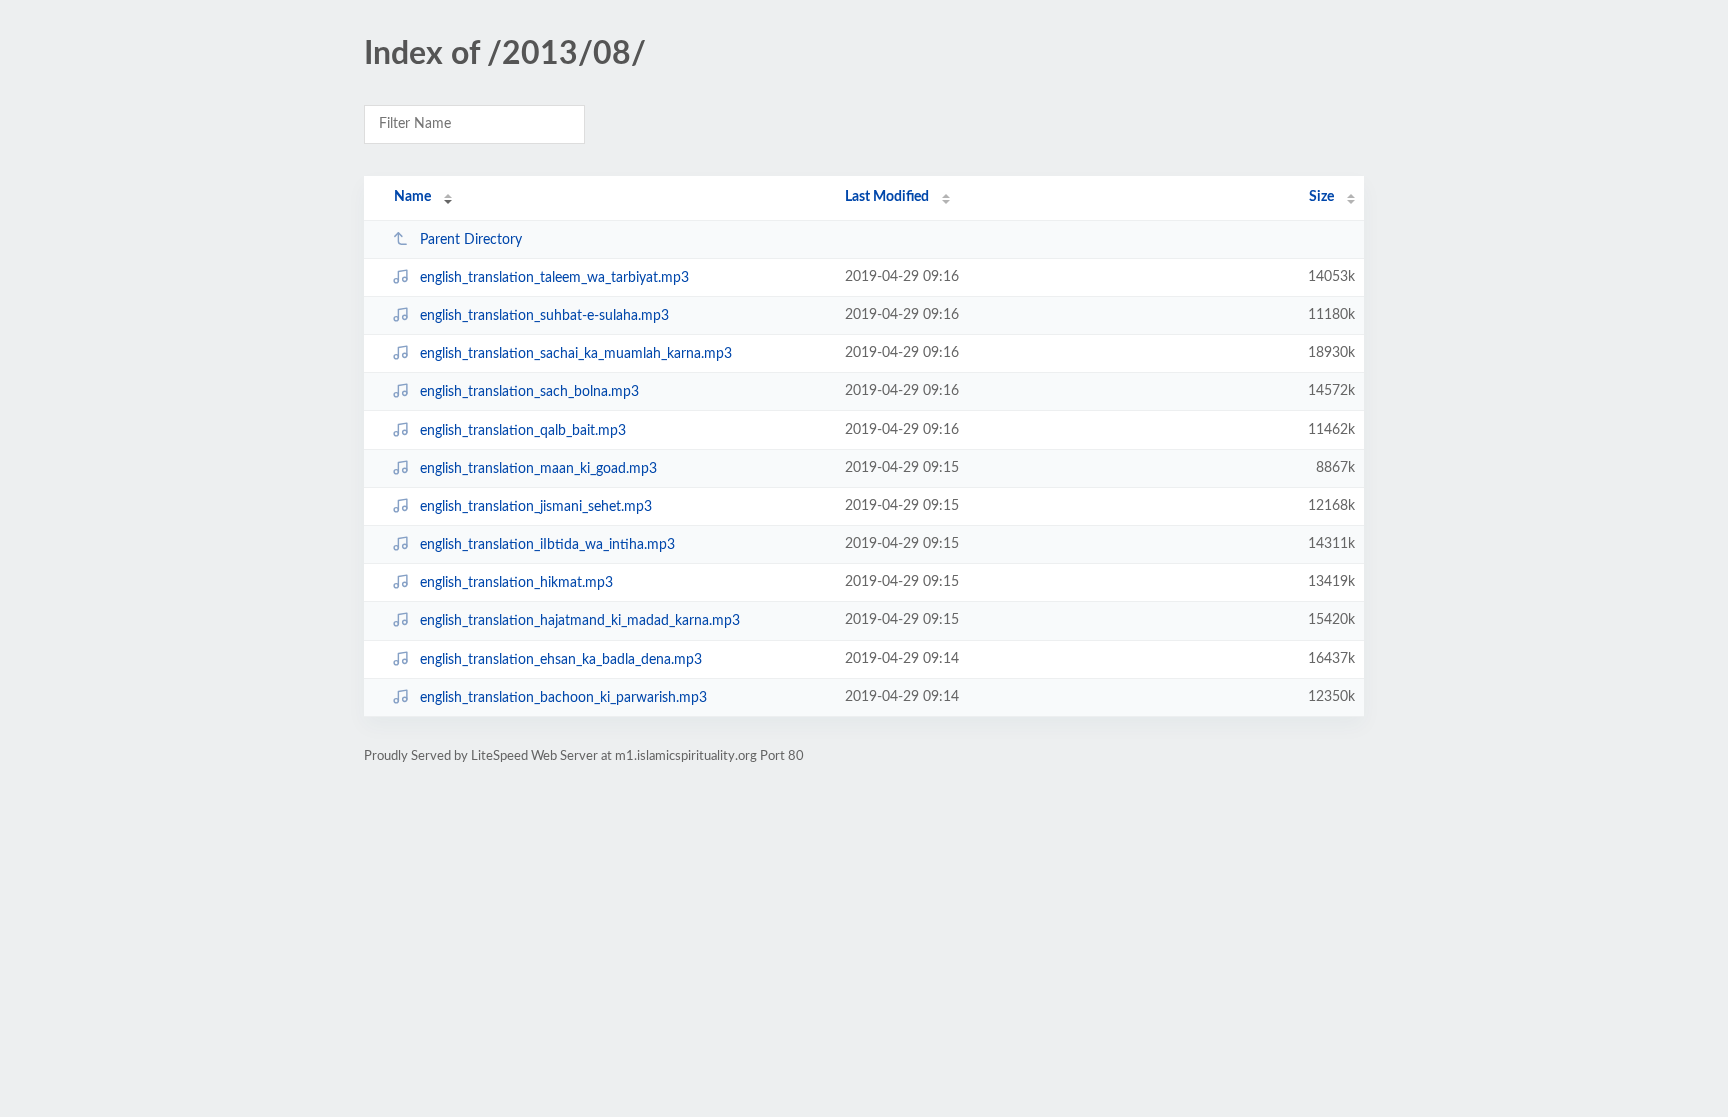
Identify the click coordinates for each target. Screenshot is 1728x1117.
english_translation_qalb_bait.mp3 (523, 431)
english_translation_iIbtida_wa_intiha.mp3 (547, 545)
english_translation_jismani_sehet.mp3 (536, 507)
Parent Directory (471, 240)
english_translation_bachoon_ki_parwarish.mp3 (563, 698)
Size (1321, 197)
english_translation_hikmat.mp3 (516, 583)
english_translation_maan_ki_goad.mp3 (538, 469)
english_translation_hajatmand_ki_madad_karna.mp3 (580, 621)
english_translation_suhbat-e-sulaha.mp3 (544, 316)
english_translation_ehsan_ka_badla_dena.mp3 (561, 660)
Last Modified (887, 197)
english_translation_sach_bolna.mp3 (529, 392)
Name (412, 197)
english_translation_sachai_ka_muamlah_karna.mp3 (576, 354)
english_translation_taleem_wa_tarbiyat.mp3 (554, 278)
